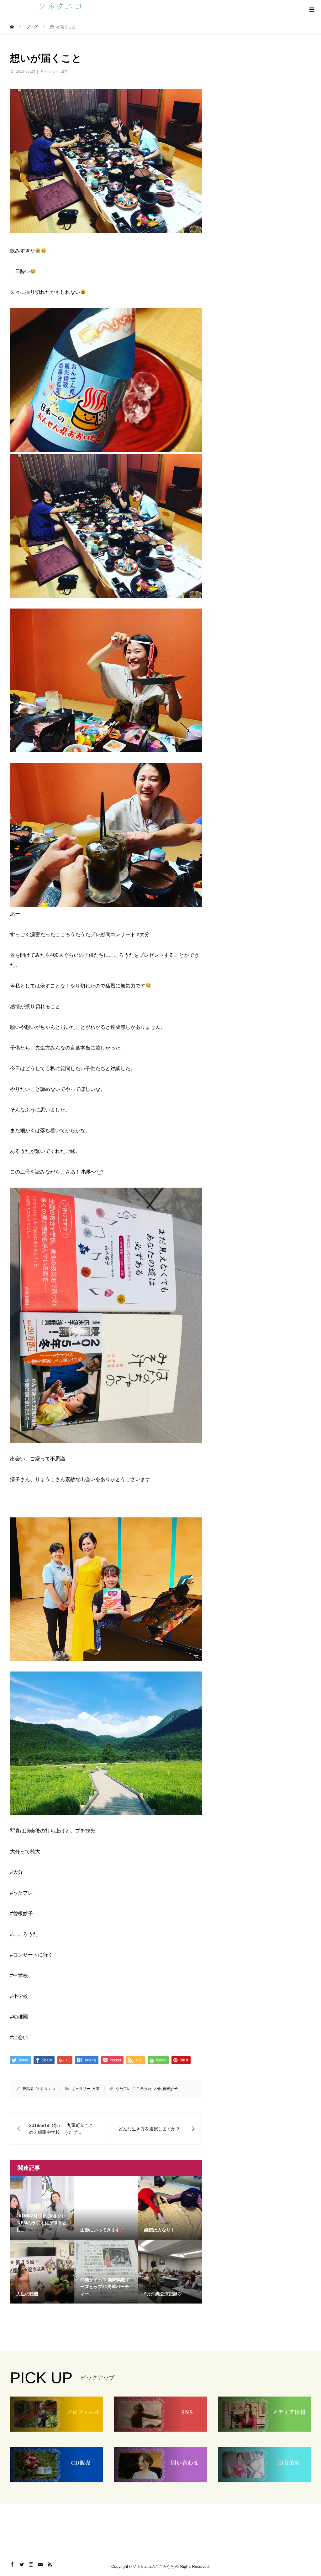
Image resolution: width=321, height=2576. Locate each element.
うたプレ (123, 2089)
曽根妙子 (170, 2089)
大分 (157, 2089)
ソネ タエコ (46, 2089)
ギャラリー (49, 71)
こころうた (142, 2089)
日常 (64, 71)
